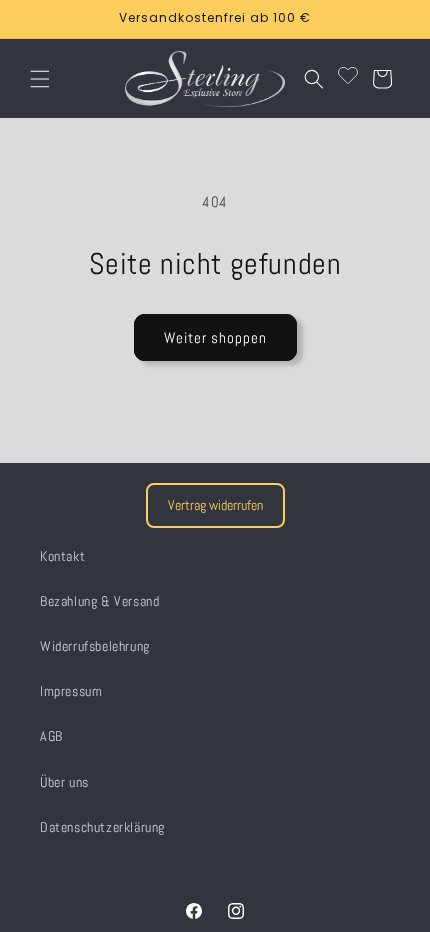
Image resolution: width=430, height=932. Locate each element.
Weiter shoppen (215, 337)
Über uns (64, 782)
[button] (40, 79)
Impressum (71, 691)
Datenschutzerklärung (102, 827)
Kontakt (62, 556)
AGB (51, 736)
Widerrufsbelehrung (95, 646)
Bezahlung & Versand (99, 601)
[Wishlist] (348, 79)
